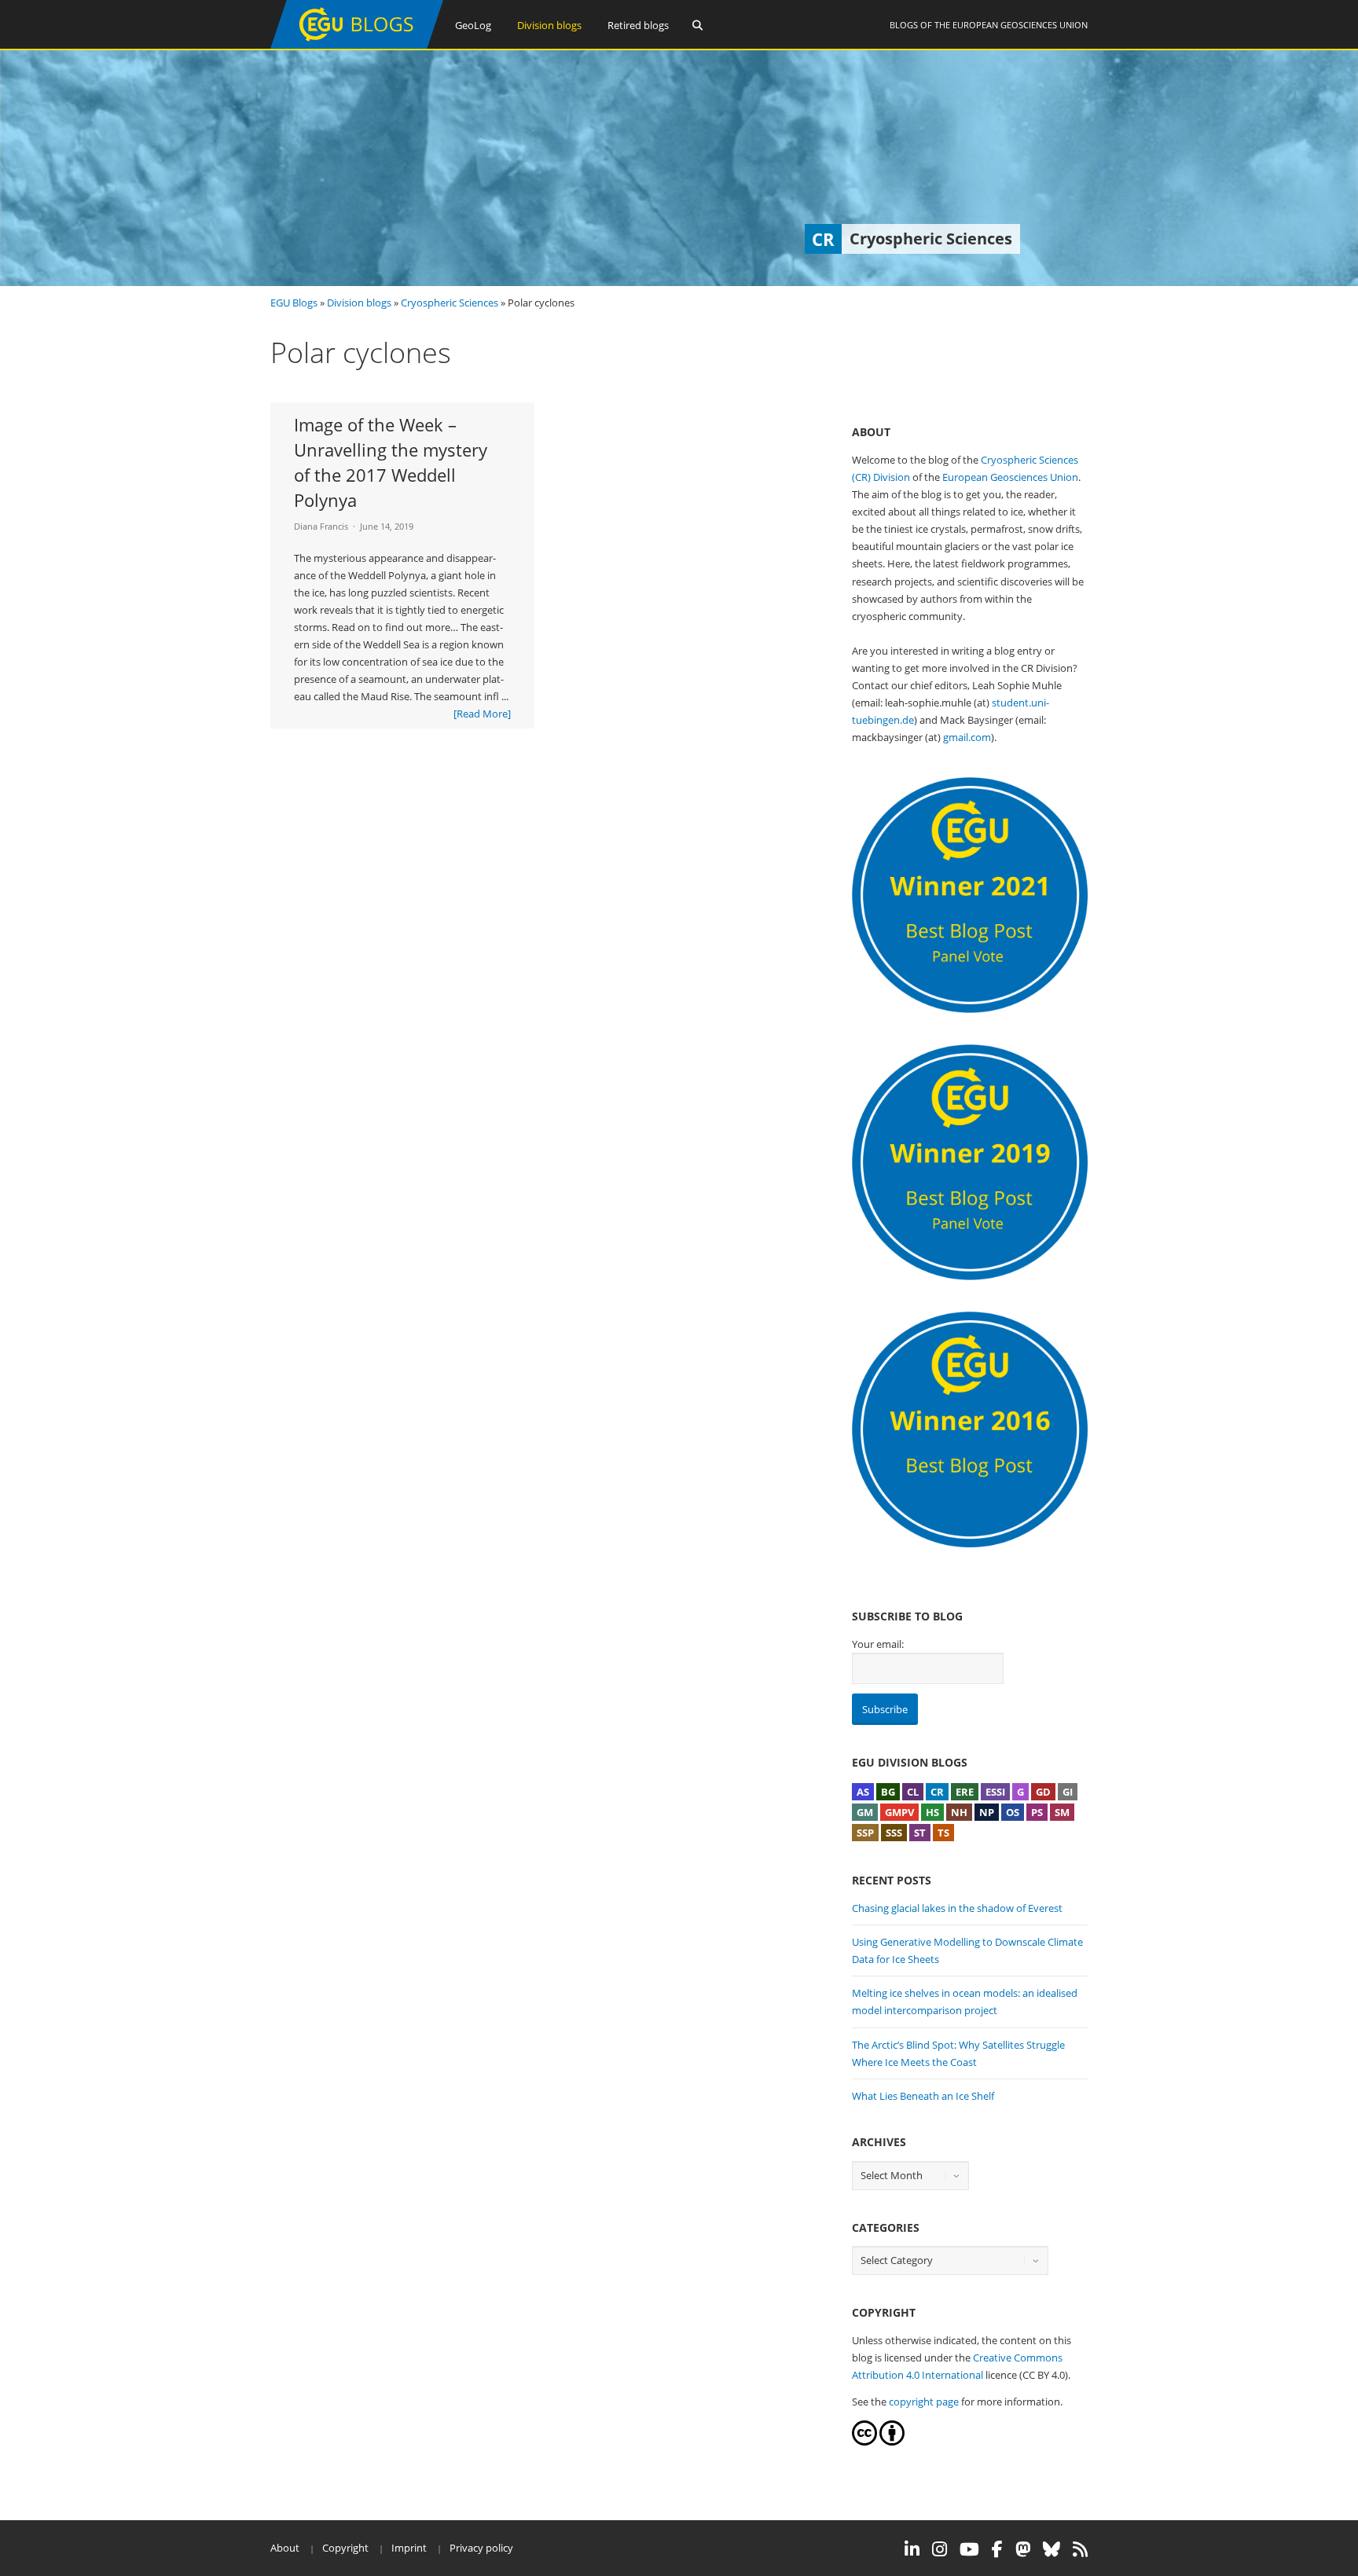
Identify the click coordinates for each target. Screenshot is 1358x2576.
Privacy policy (481, 2548)
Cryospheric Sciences (450, 303)
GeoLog (473, 25)
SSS (894, 1833)
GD (1043, 1792)
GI (1068, 1792)
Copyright (345, 2548)
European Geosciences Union (1020, 25)
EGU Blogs (294, 303)
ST (920, 1833)
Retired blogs (638, 25)
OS (1013, 1812)
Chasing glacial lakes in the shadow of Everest (957, 1908)
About (285, 2548)
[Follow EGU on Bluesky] (1052, 2549)
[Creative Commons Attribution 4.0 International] (864, 2442)
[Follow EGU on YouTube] (969, 2549)
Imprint (409, 2548)
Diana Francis (321, 526)
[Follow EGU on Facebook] (997, 2549)
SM (1062, 1812)
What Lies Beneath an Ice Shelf (923, 2096)
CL (913, 1792)
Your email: (878, 1644)
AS (863, 1792)
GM (865, 1812)
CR (937, 1792)
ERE (965, 1792)
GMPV (899, 1812)
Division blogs (549, 25)
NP (987, 1812)
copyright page (924, 2402)
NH (959, 1812)
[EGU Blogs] (357, 45)
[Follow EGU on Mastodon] (1023, 2549)
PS (1037, 1812)
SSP (865, 1833)
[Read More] (482, 714)
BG (888, 1792)
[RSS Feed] (1080, 2549)
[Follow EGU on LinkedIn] (912, 2549)
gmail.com (967, 737)
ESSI (995, 1792)
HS (932, 1812)
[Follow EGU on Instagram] (940, 2549)
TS (943, 1833)
